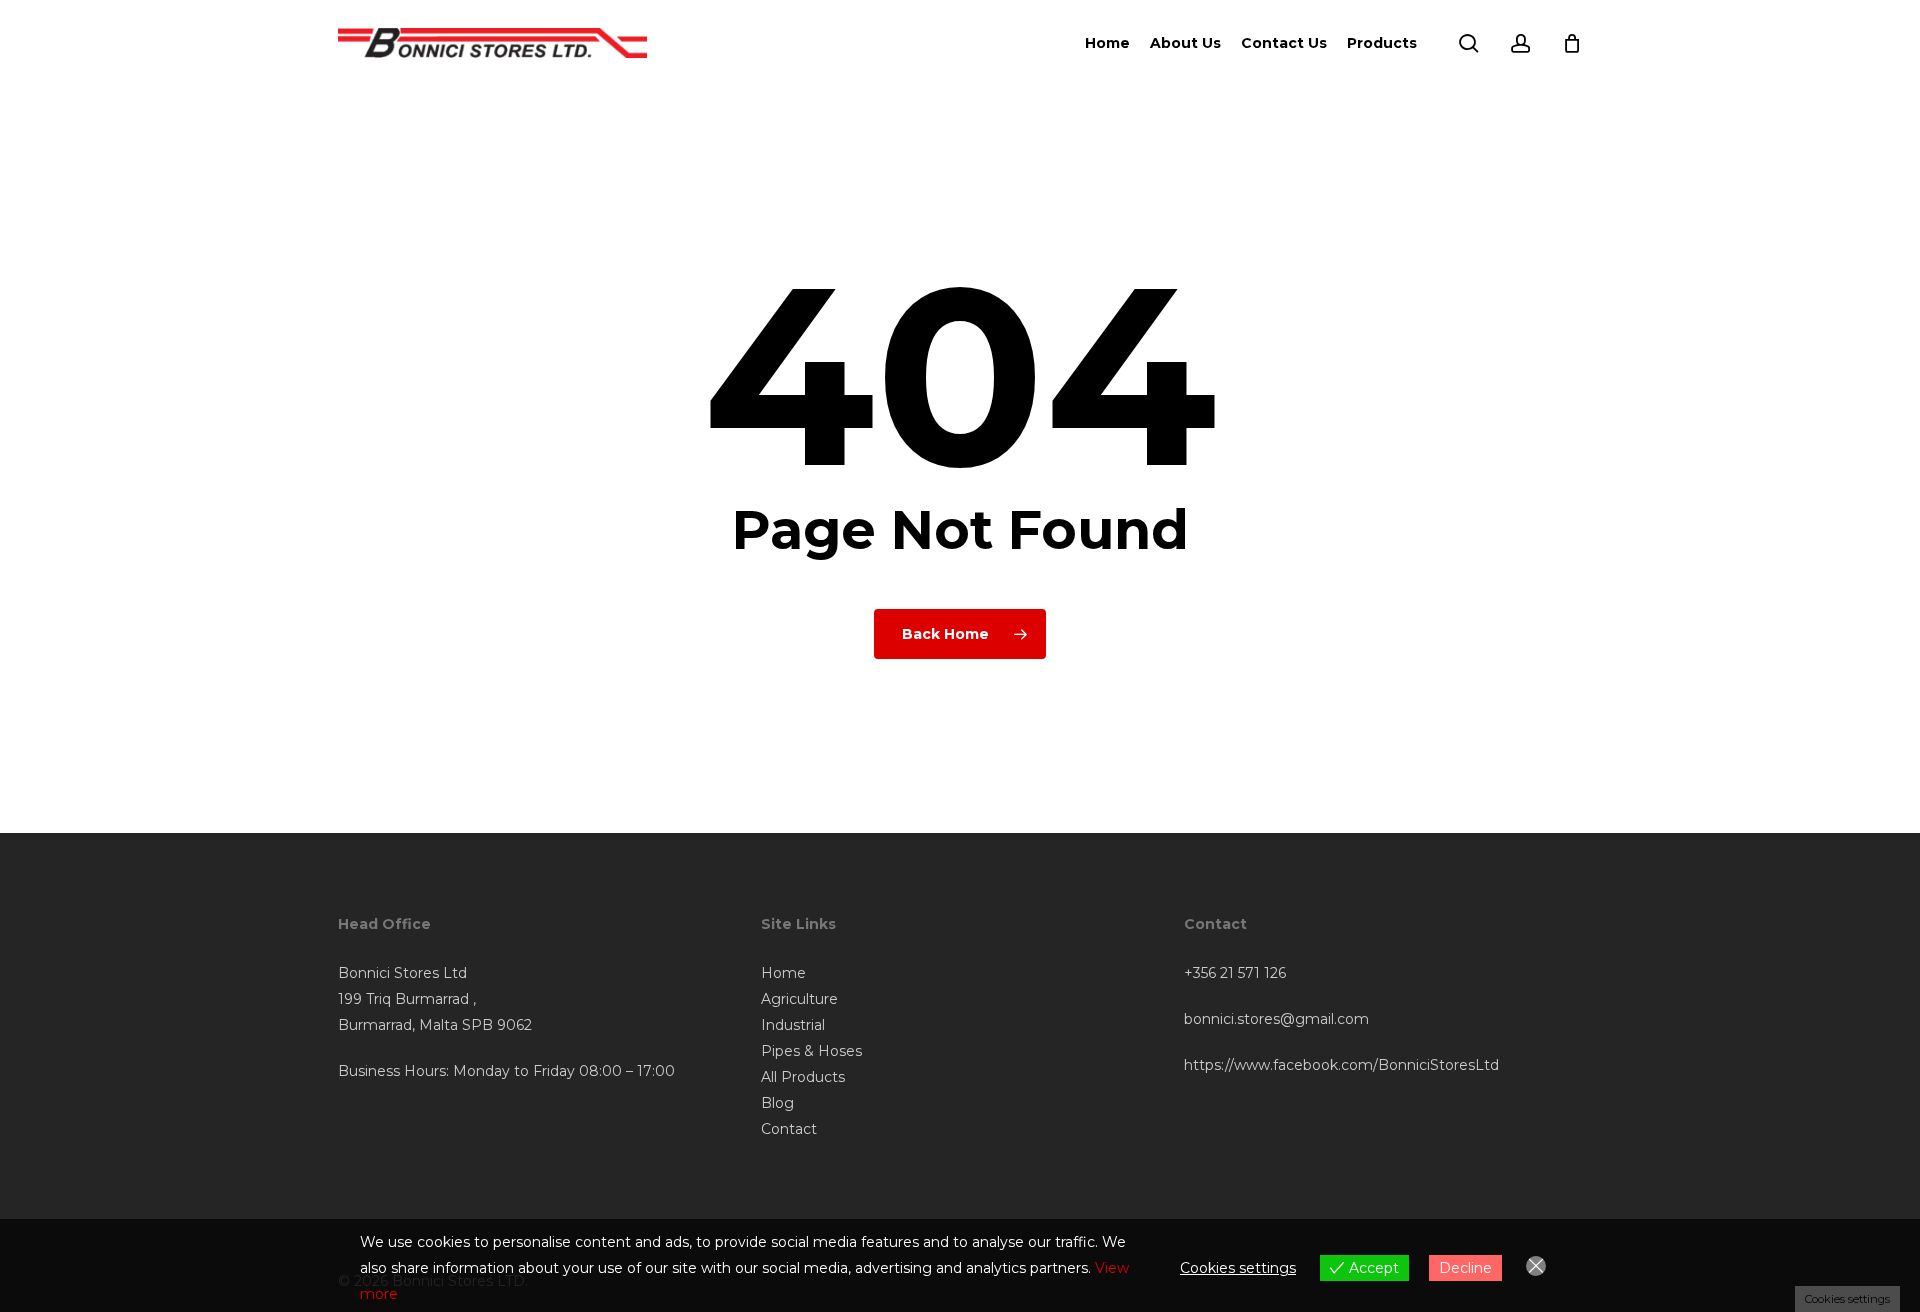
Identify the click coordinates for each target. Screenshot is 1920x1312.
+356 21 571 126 (1235, 973)
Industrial (793, 1025)
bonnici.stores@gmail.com (1276, 1019)
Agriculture (799, 999)
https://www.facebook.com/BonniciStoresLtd (1341, 1065)
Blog (777, 1103)
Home (783, 973)
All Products (803, 1077)
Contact (789, 1129)
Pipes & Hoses (811, 1051)
